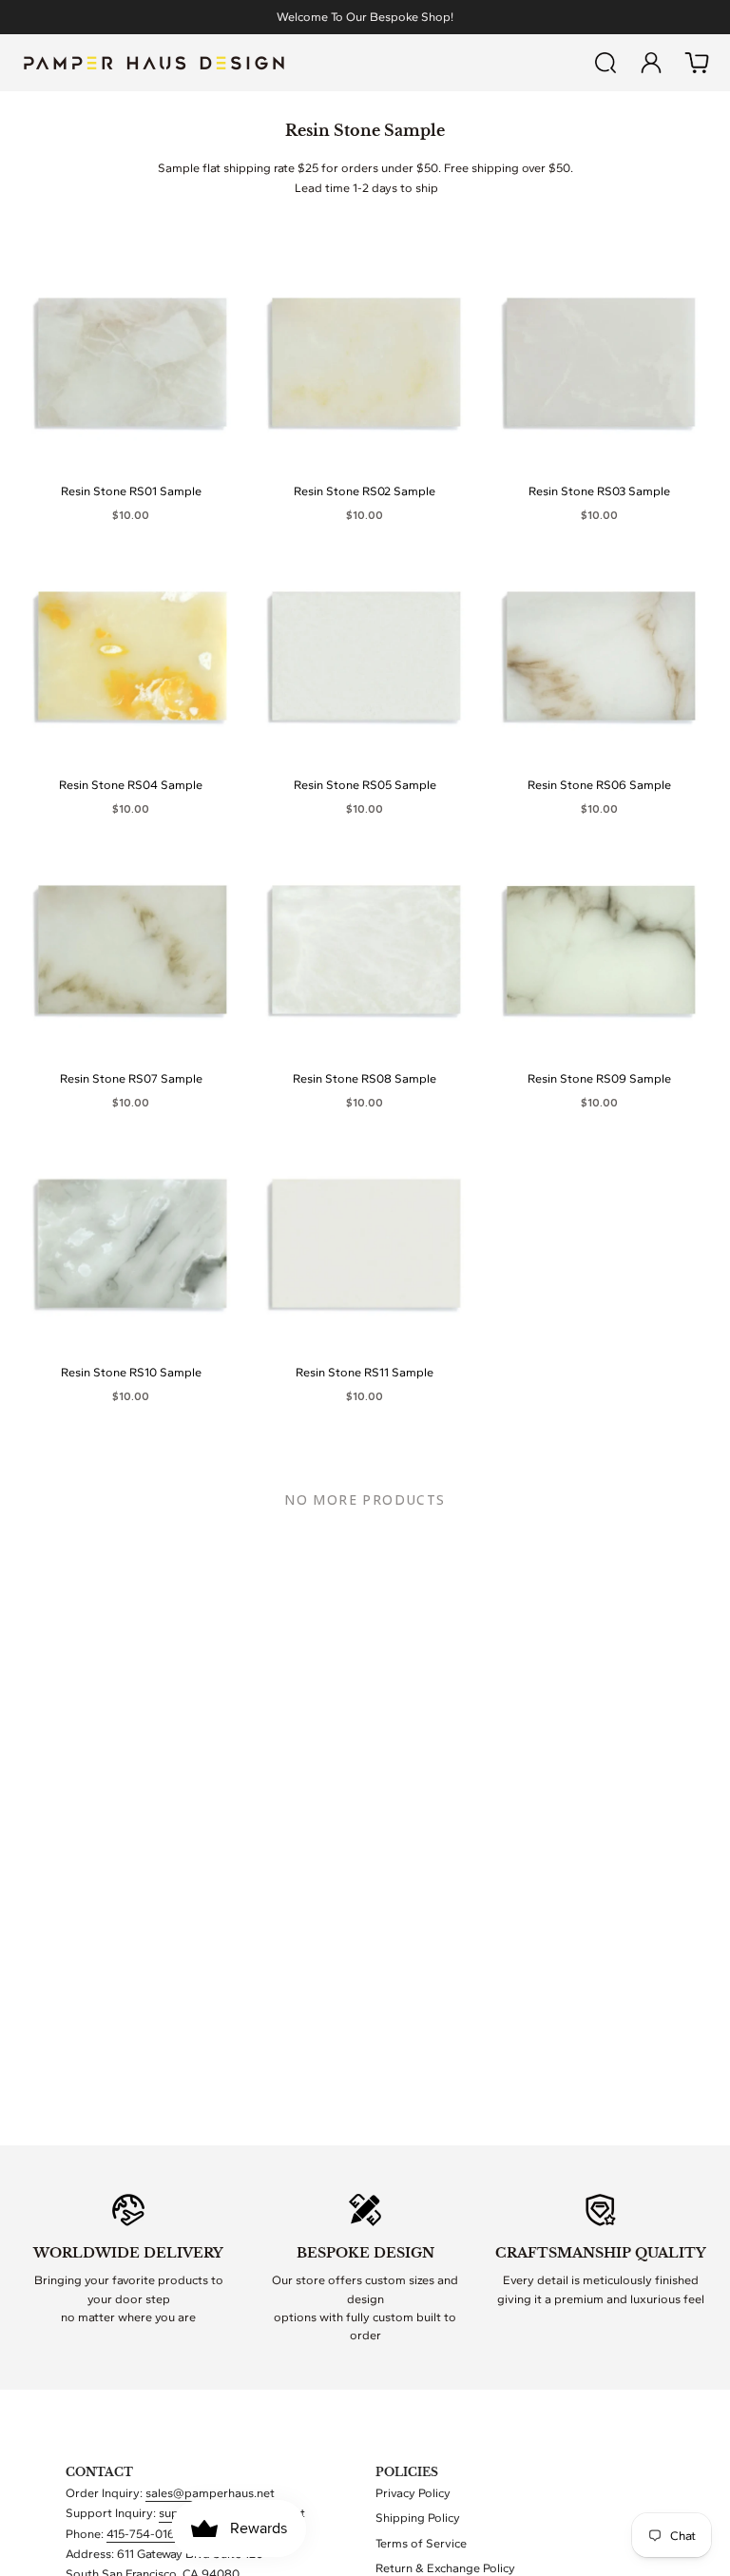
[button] (605, 63)
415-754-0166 (144, 2534)
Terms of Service (421, 2543)
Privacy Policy (413, 2493)
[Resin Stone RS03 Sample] (599, 364)
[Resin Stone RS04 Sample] (131, 657)
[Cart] (697, 63)
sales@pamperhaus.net (210, 2493)
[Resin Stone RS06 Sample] (599, 657)
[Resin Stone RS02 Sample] (365, 364)
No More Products (365, 1499)
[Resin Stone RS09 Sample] (599, 951)
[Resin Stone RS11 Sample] (365, 1245)
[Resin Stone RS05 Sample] (365, 657)
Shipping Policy (418, 2518)
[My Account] (651, 63)
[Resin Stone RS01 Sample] (131, 364)
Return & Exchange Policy (445, 2568)
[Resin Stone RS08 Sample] (365, 951)
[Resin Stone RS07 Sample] (131, 951)
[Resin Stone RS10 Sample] (131, 1245)
